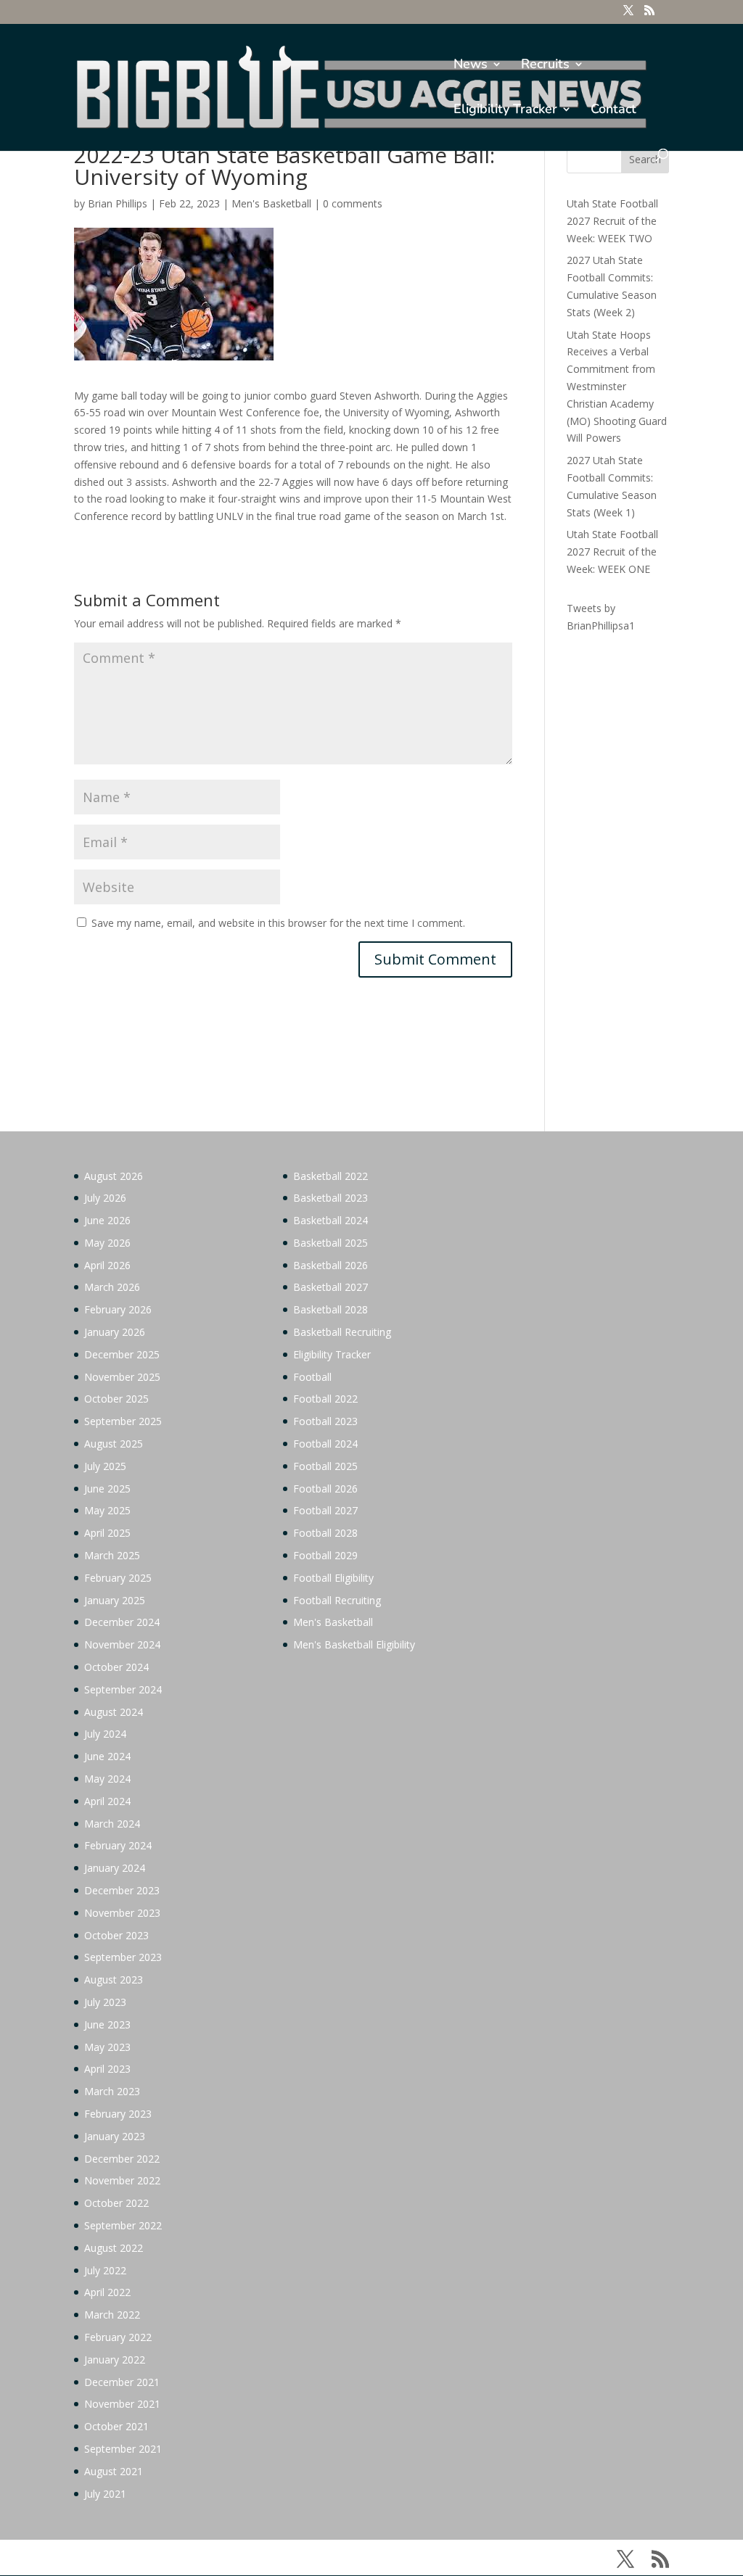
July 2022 (105, 2270)
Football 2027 (325, 1510)
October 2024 (116, 1667)
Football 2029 (325, 1555)
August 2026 (114, 1176)
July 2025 (105, 1466)
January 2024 (115, 1868)
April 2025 (107, 1533)
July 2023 (105, 2002)
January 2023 (115, 2136)
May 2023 (107, 2047)
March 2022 (112, 2315)
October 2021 (116, 2426)
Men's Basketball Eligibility (354, 1644)
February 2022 (118, 2337)
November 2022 (122, 2180)
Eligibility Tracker (505, 111)
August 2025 (114, 1444)
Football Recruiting (337, 1600)
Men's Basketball (271, 203)
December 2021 (122, 2382)
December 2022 (122, 2159)
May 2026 (107, 1243)
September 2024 (123, 1689)
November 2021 (122, 2404)
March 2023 (112, 2091)
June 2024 (107, 1756)
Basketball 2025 (331, 1243)
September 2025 (123, 1421)
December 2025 (122, 1354)
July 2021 (105, 2494)
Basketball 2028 (331, 1309)
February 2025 (118, 1578)
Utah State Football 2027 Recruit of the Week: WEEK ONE (612, 552)
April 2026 (107, 1265)
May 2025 (107, 1510)
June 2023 (107, 2024)
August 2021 (114, 2471)
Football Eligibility (333, 1578)
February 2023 (118, 2114)
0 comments (353, 203)
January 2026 (115, 1332)
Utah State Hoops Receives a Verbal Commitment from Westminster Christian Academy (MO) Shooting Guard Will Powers (617, 387)
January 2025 (115, 1600)
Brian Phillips (118, 203)
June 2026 (107, 1220)
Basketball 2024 (331, 1220)
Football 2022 (325, 1399)
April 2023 (107, 2069)
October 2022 (116, 2203)
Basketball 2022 (331, 1176)
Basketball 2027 (331, 1287)
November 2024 (122, 1644)
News (471, 66)
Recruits (545, 66)
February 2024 (118, 1845)
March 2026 (112, 1287)
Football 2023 (325, 1421)
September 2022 (123, 2225)
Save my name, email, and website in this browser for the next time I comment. (278, 923)
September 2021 (123, 2449)
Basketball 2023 (331, 1198)
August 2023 (114, 1980)
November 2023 (122, 1913)
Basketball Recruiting (342, 1332)
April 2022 (107, 2292)
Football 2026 (325, 1489)
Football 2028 (325, 1533)
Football (312, 1377)
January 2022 (115, 2360)
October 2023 (116, 1935)
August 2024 (114, 1712)
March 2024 (112, 1824)
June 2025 (107, 1489)
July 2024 (105, 1734)
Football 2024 (325, 1444)
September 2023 (123, 1957)
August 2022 (114, 2248)
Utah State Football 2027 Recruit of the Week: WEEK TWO (612, 221)
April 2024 (107, 1801)
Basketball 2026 (331, 1265)
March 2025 (112, 1555)
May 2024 (107, 1779)
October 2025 (116, 1399)
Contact (613, 111)
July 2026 (105, 1198)
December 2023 (122, 1890)
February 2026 (118, 1309)
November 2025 (122, 1377)
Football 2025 (325, 1466)
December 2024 (122, 1622)
